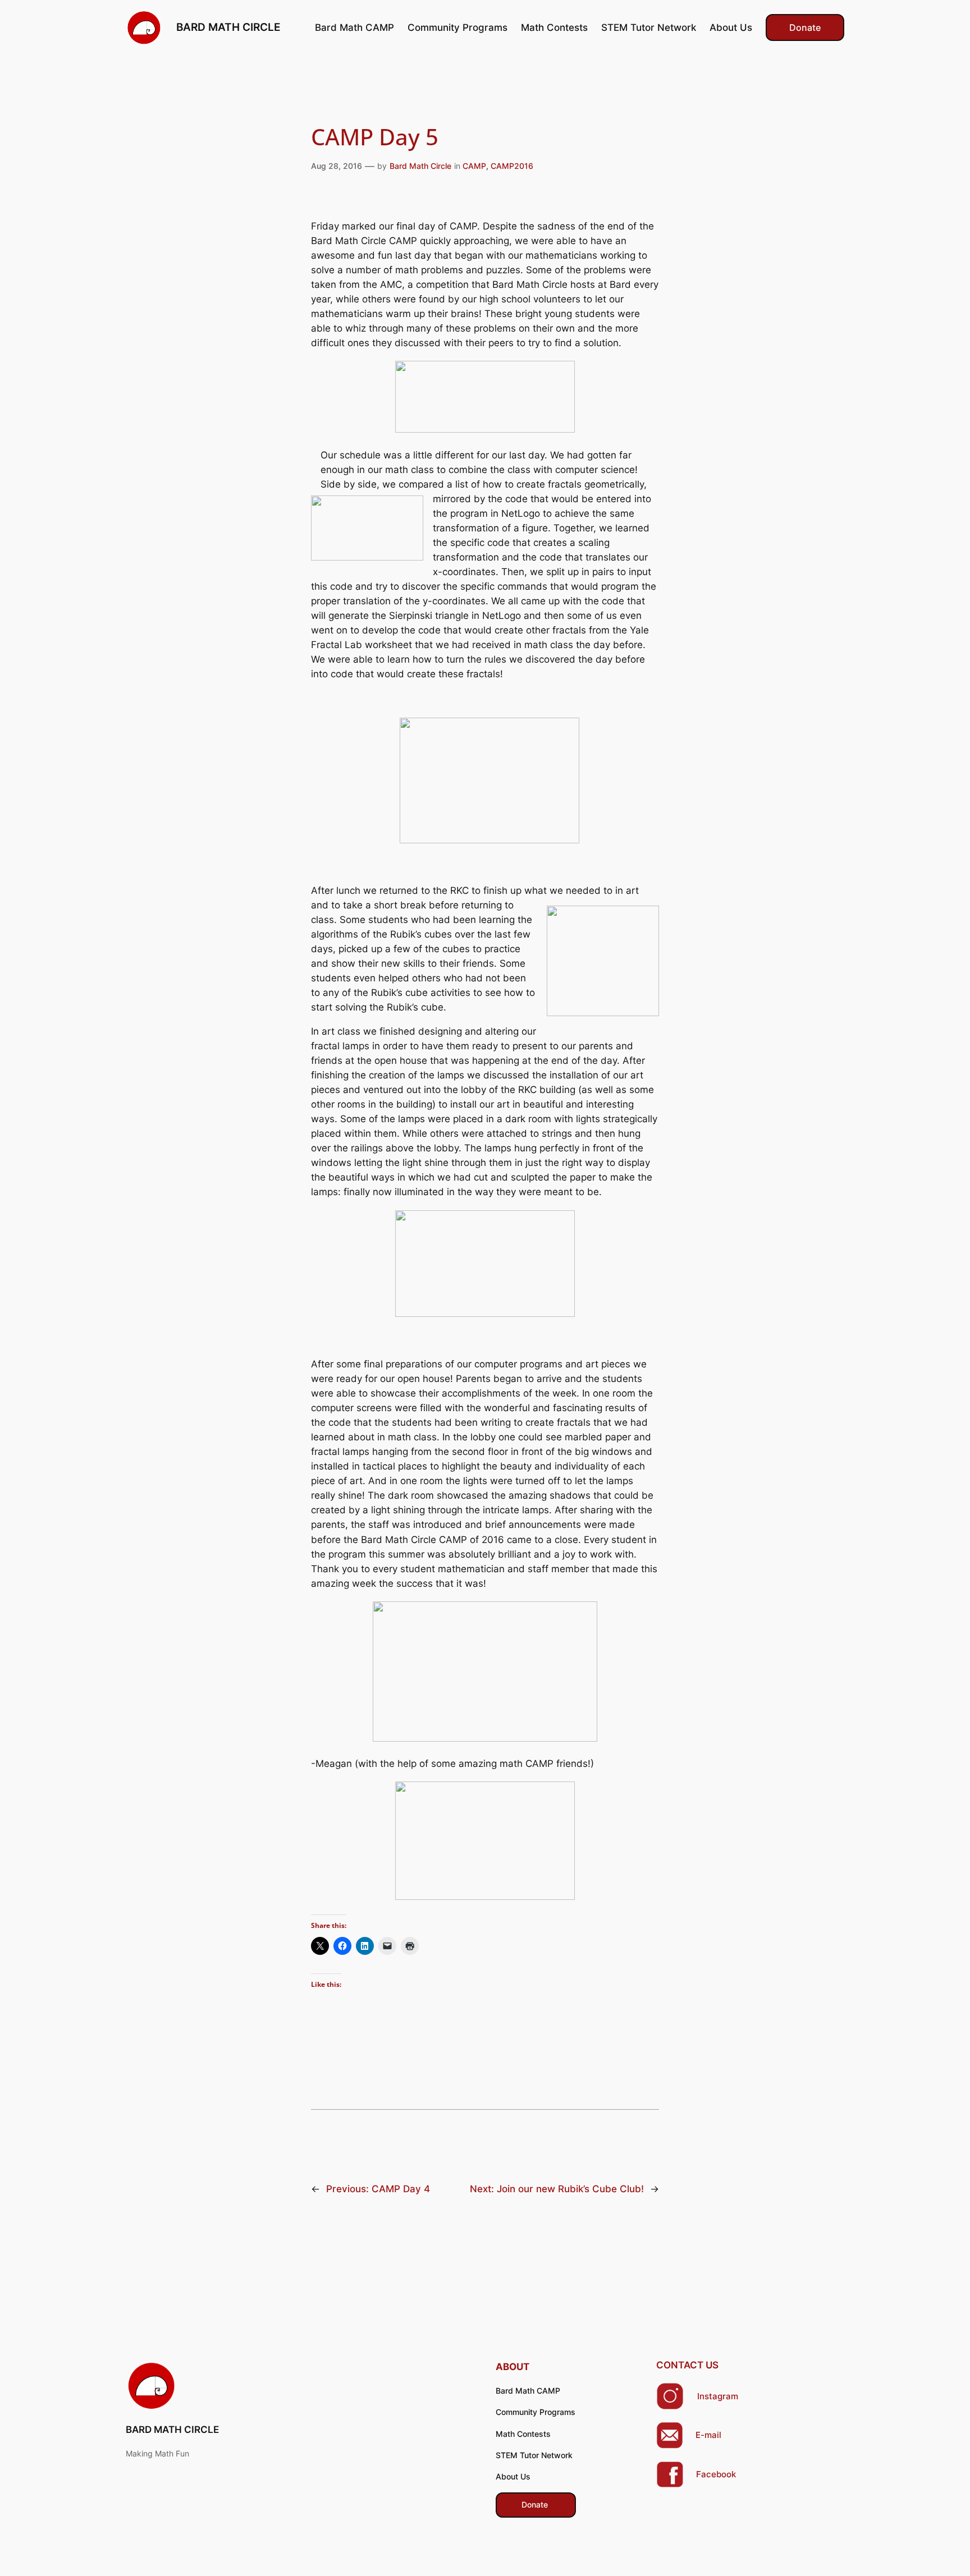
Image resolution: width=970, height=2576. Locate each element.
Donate (805, 27)
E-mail (708, 2435)
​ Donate (536, 2504)
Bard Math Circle (420, 166)
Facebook (716, 2474)
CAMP (474, 166)
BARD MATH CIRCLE (228, 27)
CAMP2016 (512, 166)
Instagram (718, 2396)
